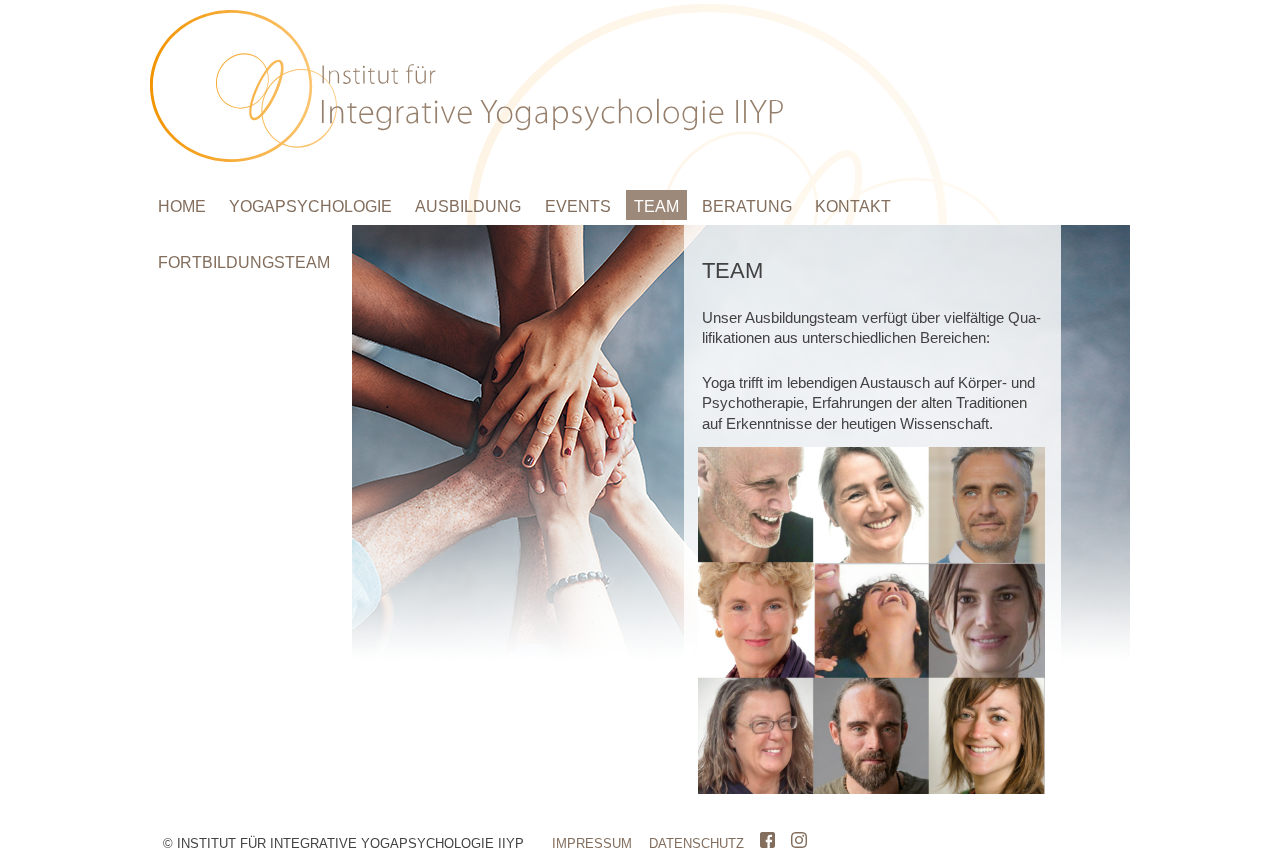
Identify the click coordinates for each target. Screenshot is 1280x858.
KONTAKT (853, 206)
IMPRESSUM (592, 843)
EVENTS (578, 206)
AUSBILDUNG (468, 206)
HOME (182, 206)
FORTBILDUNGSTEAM (244, 262)
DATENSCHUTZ (696, 843)
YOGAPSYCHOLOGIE (310, 206)
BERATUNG (747, 206)
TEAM (656, 206)
